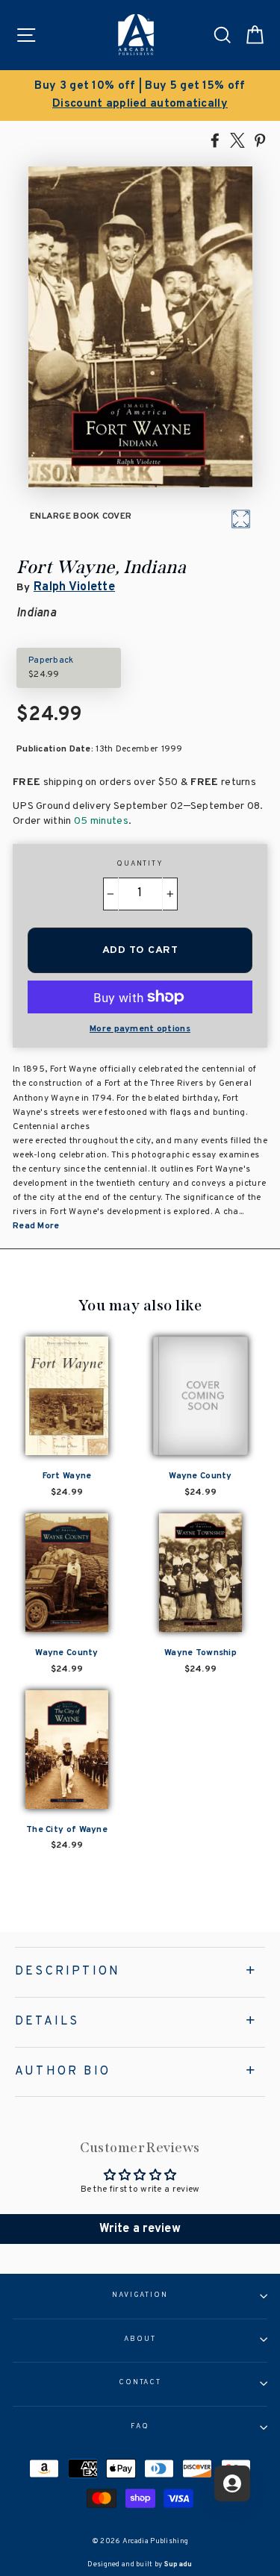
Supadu (178, 2564)
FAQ (140, 2427)
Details (47, 2022)
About (140, 2339)
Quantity (140, 864)
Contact (140, 2383)
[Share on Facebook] (215, 140)
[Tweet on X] (237, 140)
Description (68, 1972)
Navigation (140, 2295)
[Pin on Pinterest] (260, 140)
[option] (140, 96)
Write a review (140, 2229)
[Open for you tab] (232, 2483)
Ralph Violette (74, 587)
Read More (36, 1226)
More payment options (140, 1029)
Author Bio (63, 2072)
